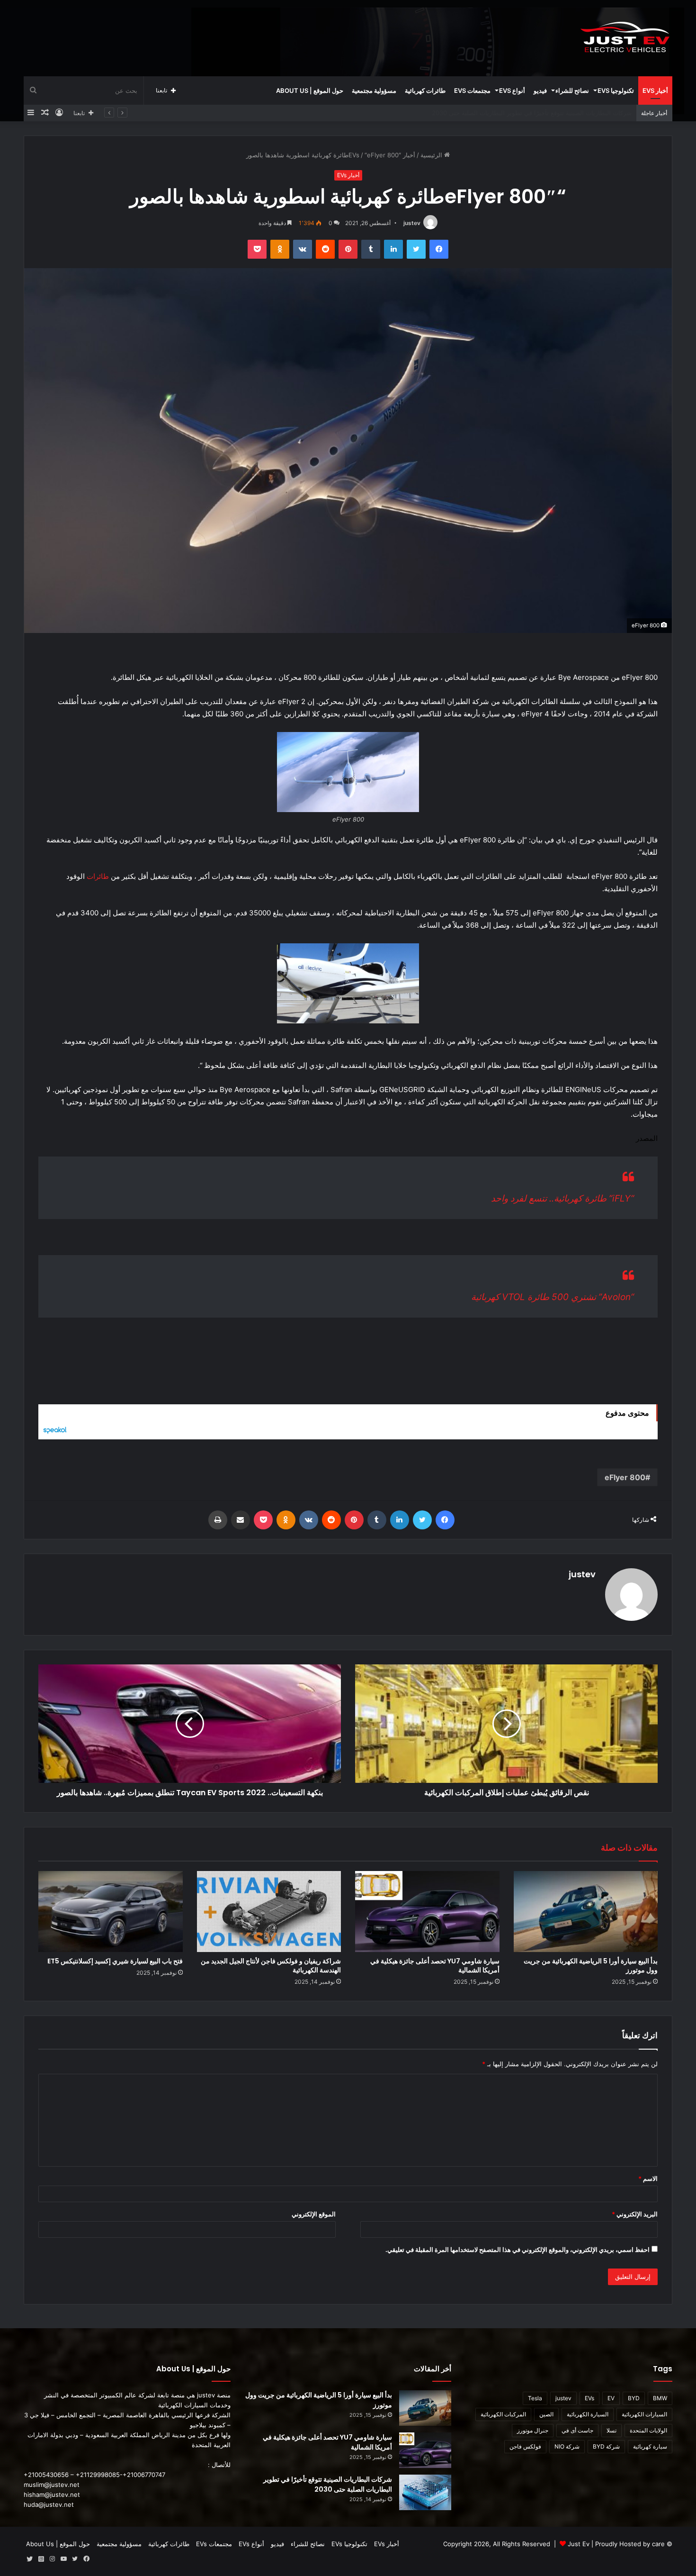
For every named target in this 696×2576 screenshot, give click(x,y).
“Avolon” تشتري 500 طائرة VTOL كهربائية (553, 1297)
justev (412, 223)
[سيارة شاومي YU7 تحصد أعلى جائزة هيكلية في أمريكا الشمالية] (427, 1912)
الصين (546, 2414)
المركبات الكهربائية (503, 2414)
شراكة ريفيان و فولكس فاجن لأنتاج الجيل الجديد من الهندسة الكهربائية (540, 113)
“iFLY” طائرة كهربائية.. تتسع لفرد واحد (562, 1198)
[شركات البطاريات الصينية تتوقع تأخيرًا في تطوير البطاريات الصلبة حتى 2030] (425, 2492)
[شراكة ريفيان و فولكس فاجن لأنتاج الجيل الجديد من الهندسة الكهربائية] (269, 1912)
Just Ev (579, 2544)
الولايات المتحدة (648, 2430)
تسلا (611, 2430)
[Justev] (625, 38)
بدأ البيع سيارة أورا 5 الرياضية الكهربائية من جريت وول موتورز (591, 1966)
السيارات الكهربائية (644, 2414)
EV (611, 2398)
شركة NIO (567, 2446)
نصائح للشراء (572, 90)
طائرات (98, 876)
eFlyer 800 (625, 1477)
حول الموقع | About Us (310, 90)
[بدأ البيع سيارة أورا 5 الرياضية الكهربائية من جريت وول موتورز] (586, 1912)
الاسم (648, 2178)
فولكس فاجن (525, 2446)
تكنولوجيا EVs (616, 90)
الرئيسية (432, 155)
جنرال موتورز (533, 2430)
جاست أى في (577, 2430)
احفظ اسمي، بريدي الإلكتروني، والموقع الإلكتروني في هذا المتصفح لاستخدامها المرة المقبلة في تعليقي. (518, 2250)
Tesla (535, 2398)
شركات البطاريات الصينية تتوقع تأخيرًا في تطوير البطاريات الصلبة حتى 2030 (328, 2484)
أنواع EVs (512, 90)
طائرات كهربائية (425, 90)
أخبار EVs (655, 90)
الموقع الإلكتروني (314, 2214)
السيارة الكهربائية (588, 2414)
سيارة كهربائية (650, 2446)
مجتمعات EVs (472, 90)
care (658, 2544)
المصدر (647, 1138)
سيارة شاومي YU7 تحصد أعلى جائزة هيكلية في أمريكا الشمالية (435, 1966)
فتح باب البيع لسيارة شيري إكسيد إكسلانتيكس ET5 (115, 1961)
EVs (589, 2398)
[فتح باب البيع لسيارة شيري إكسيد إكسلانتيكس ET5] (111, 1912)
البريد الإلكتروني (635, 2214)
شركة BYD (606, 2446)
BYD (634, 2398)
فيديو (540, 90)
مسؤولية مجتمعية (374, 90)
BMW (660, 2398)
